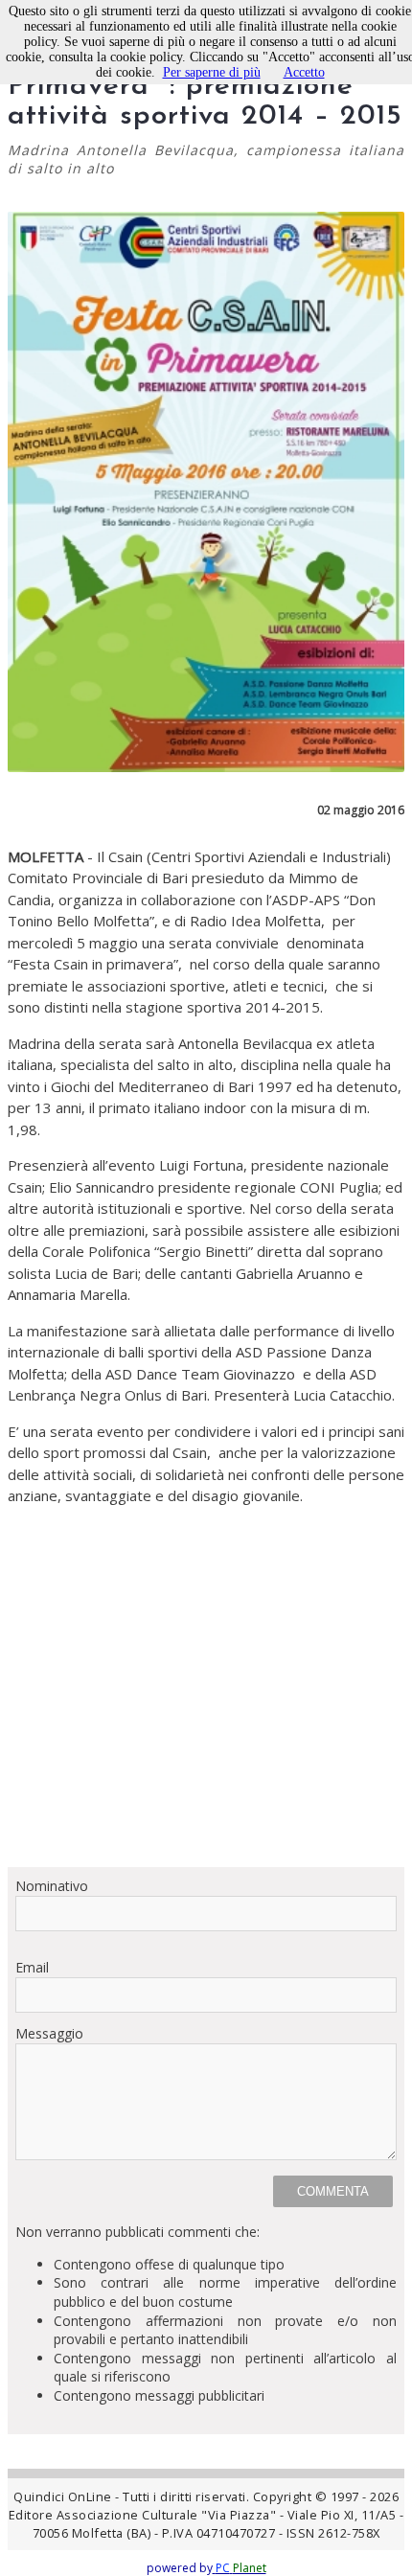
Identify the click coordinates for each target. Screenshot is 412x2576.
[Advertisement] (206, 1687)
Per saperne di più (212, 72)
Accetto (304, 72)
